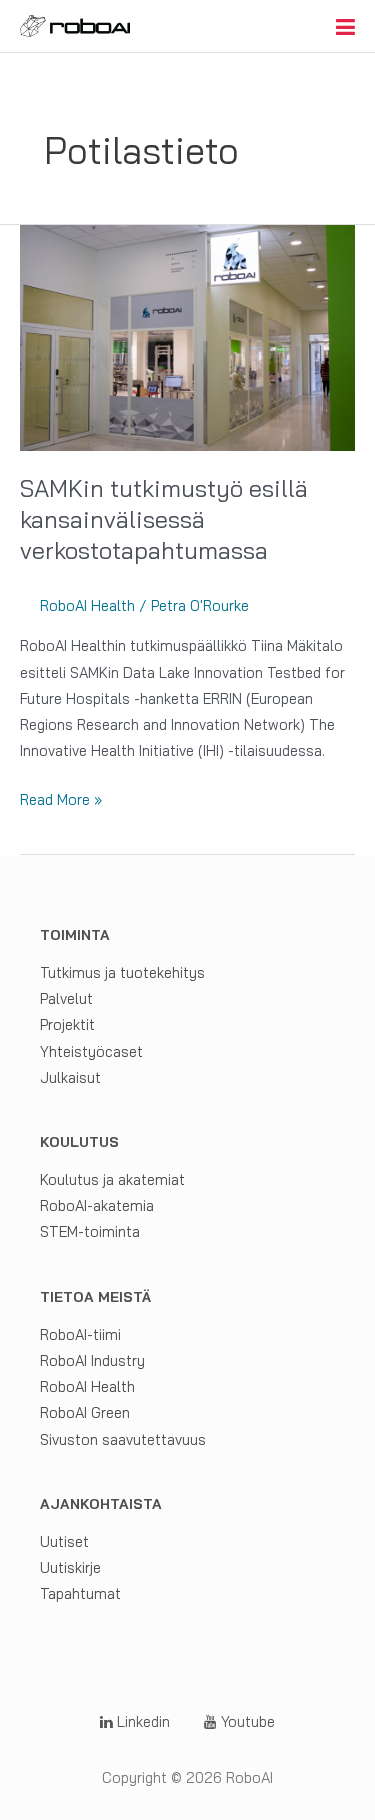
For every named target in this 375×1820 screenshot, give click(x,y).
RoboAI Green (85, 1412)
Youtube (246, 1721)
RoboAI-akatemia (97, 1205)
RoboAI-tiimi (80, 1334)
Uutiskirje (70, 1567)
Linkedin (141, 1721)
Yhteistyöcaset (91, 1051)
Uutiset (64, 1541)
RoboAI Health (87, 605)
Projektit (67, 1024)
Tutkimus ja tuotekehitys (122, 972)
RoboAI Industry (92, 1360)
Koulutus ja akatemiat (112, 1179)
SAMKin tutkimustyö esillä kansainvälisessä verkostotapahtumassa (164, 519)
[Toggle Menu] (345, 27)
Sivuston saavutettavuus (123, 1439)
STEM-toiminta (90, 1231)
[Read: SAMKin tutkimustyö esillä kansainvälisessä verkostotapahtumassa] (187, 336)
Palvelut (66, 998)
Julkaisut (70, 1077)
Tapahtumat (80, 1593)
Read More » (61, 801)
